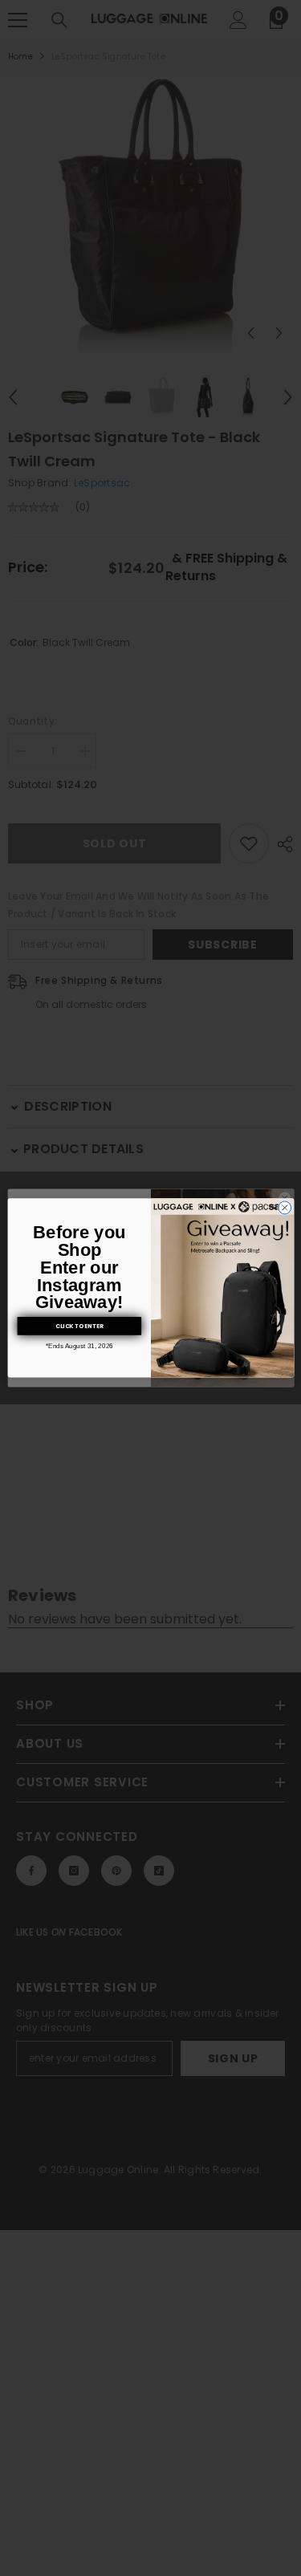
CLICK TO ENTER (79, 1326)
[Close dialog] (284, 1208)
